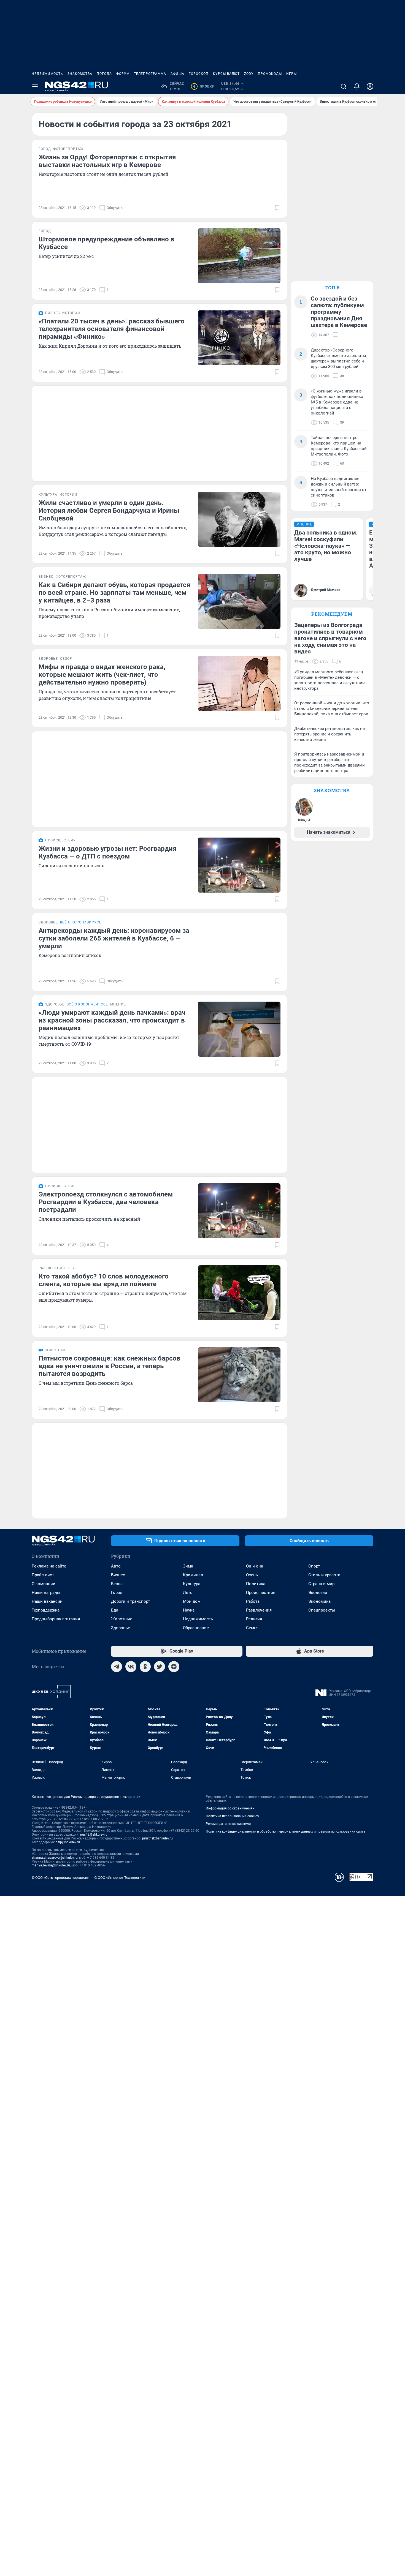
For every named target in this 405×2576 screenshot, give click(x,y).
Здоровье (121, 1628)
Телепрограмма (150, 74)
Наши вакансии (47, 1601)
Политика (256, 1584)
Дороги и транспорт (130, 1601)
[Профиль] (370, 86)
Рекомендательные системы (228, 1824)
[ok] (145, 1667)
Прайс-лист (43, 1575)
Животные (122, 1619)
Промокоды (270, 74)
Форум (123, 74)
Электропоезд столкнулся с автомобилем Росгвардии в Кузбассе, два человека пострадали (106, 1202)
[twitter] (160, 1667)
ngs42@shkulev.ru (94, 1834)
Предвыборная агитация (56, 1619)
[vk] (131, 1667)
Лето (188, 1593)
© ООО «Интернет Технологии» (120, 1878)
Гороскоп (199, 74)
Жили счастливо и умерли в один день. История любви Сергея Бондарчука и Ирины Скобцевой (109, 511)
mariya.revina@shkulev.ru (51, 1865)
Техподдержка (46, 1610)
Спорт (314, 1566)
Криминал (193, 1575)
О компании (44, 1584)
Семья (252, 1628)
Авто (116, 1566)
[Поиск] (344, 86)
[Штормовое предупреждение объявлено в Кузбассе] (239, 256)
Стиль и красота (324, 1575)
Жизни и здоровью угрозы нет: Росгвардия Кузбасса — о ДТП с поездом (107, 852)
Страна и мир (321, 1584)
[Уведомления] (357, 86)
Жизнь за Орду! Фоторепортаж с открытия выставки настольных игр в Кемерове (107, 161)
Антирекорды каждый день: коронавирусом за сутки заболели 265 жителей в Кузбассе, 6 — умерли (114, 938)
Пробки (204, 86)
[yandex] (174, 1667)
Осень (252, 1575)
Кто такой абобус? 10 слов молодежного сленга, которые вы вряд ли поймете (104, 1280)
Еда (115, 1610)
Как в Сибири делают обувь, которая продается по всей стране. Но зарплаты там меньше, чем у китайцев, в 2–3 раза (114, 593)
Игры (291, 74)
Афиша (177, 74)
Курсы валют (226, 74)
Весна (117, 1584)
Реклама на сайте (49, 1566)
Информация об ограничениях (230, 1808)
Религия (254, 1619)
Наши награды (46, 1593)
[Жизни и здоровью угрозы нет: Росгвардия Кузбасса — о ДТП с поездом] (239, 865)
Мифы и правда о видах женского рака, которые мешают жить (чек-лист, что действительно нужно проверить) (102, 675)
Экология (318, 1593)
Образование (196, 1628)
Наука (189, 1610)
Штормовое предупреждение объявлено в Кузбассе (106, 243)
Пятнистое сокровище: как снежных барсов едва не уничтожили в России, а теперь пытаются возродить (110, 1366)
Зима (188, 1566)
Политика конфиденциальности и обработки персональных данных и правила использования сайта (286, 1831)
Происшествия (261, 1593)
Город (117, 1593)
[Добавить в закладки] (277, 208)
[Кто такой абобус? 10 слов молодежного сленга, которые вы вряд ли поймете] (239, 1293)
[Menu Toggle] (35, 86)
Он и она (255, 1566)
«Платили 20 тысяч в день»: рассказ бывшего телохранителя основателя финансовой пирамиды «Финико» (112, 329)
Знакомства (80, 74)
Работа (253, 1601)
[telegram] (117, 1667)
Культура (192, 1584)
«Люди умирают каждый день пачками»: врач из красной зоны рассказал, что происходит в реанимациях (112, 1020)
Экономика (319, 1601)
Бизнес (118, 1575)
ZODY (249, 74)
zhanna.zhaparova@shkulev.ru (55, 1858)
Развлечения (259, 1610)
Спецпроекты (322, 1610)
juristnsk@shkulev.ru (157, 1838)
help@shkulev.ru (68, 1842)
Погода (104, 74)
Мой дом (192, 1601)
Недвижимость (47, 74)
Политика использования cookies (232, 1816)
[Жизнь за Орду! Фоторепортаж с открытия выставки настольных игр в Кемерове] (239, 174)
